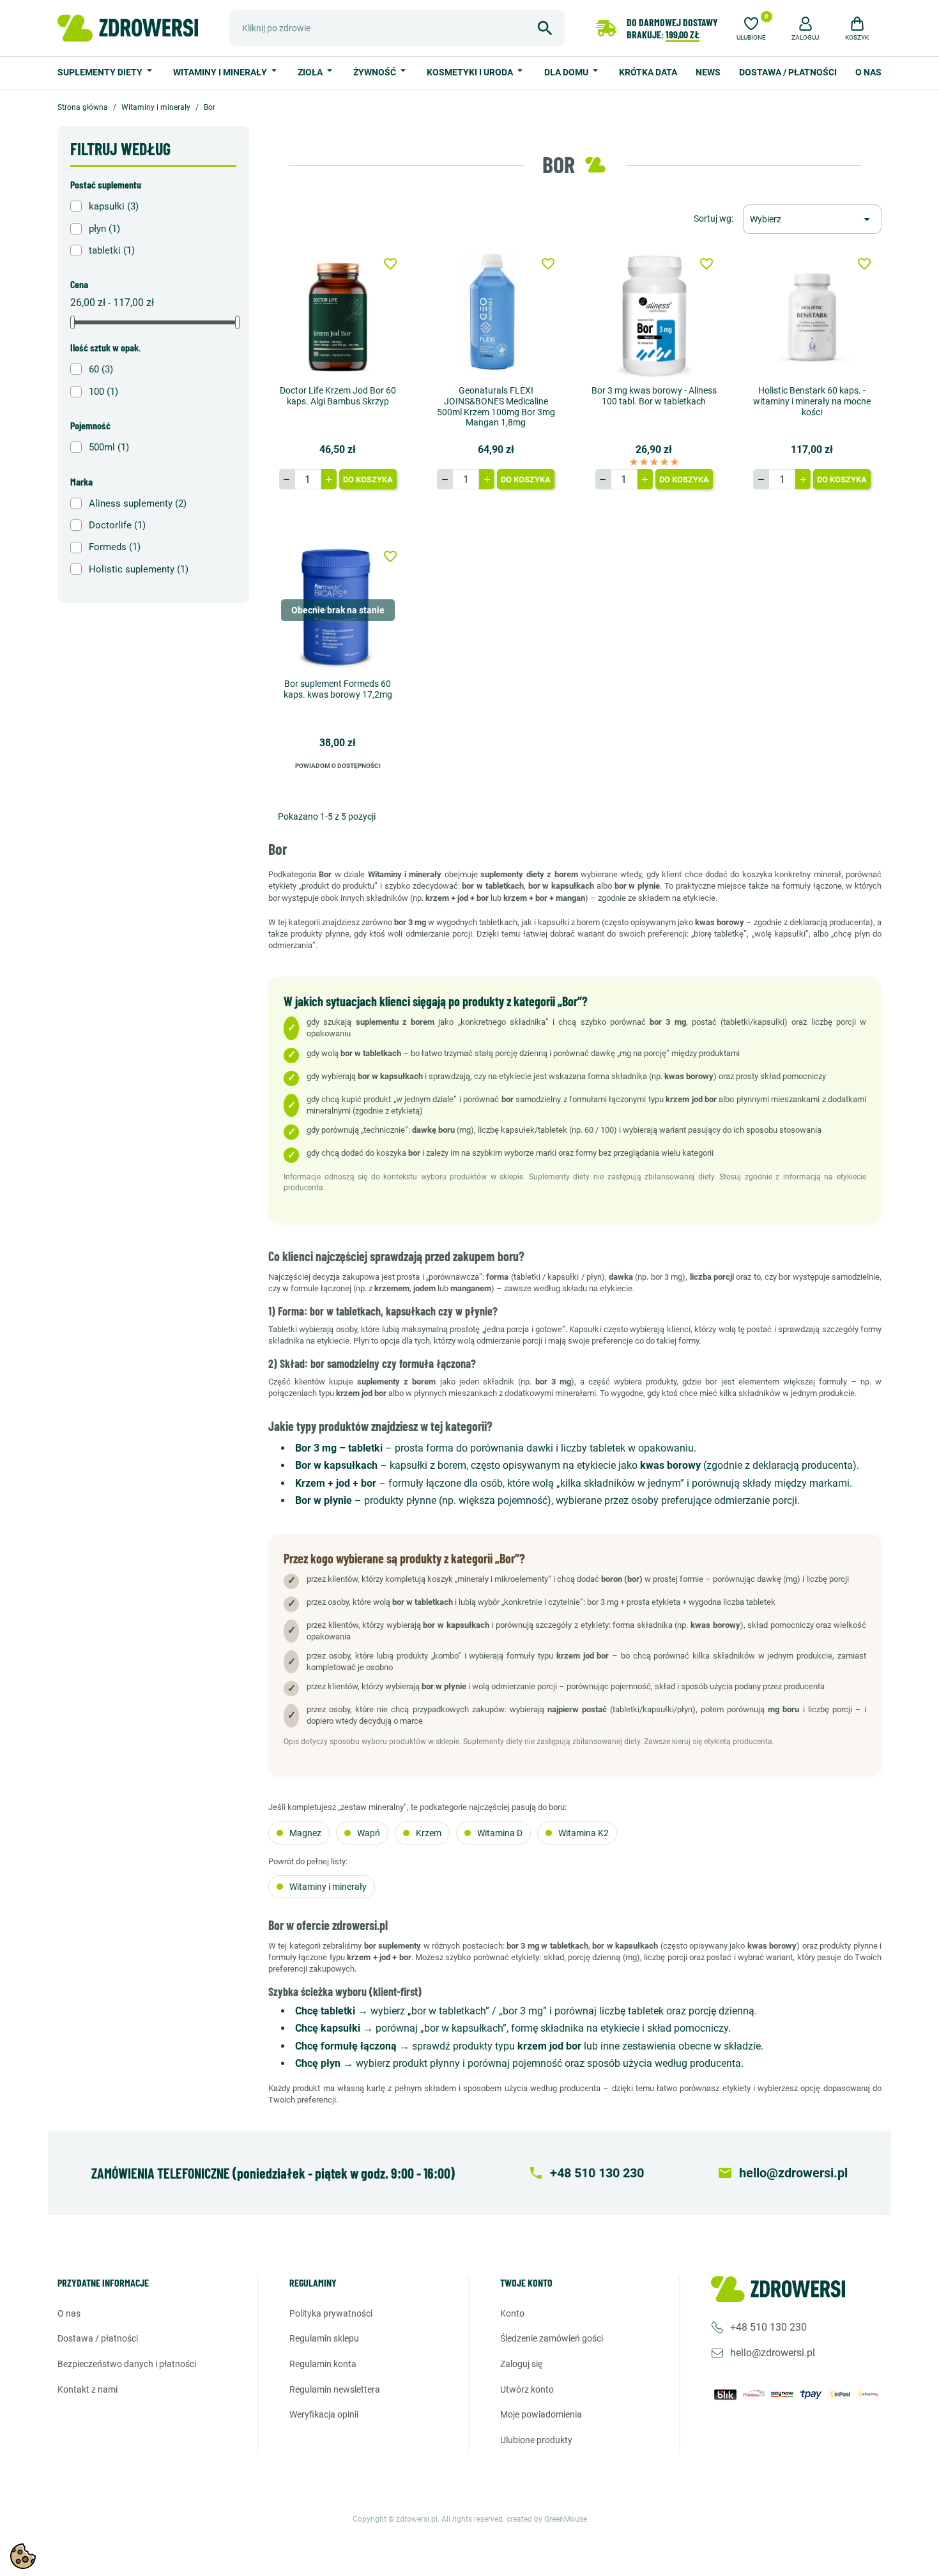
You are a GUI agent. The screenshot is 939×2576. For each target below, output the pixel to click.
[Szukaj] (545, 28)
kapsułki (114, 206)
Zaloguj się (521, 2364)
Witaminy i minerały (221, 72)
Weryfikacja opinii (324, 2414)
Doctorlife (117, 525)
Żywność (376, 72)
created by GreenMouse (547, 2519)
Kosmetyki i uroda (471, 72)
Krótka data (648, 72)
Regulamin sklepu (324, 2338)
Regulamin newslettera (335, 2389)
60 (101, 369)
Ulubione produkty (536, 2440)
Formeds (115, 547)
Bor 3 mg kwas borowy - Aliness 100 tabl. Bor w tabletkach (654, 396)
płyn (104, 229)
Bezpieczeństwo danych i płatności (127, 2364)
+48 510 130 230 (768, 2327)
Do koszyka (368, 479)
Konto (512, 2313)
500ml (109, 447)
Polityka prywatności (331, 2313)
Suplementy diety (101, 72)
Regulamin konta (323, 2364)
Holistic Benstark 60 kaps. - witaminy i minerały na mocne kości (812, 401)
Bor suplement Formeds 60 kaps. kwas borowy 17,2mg (338, 689)
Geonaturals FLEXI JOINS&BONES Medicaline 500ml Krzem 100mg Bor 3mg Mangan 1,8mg (496, 406)
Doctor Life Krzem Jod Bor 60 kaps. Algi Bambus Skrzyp (338, 396)
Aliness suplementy (138, 503)
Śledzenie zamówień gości (552, 2338)
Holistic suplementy (139, 569)
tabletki (112, 250)
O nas (868, 72)
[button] (805, 27)
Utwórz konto (527, 2389)
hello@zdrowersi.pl (773, 2353)
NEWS (708, 72)
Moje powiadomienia (541, 2414)
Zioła (311, 72)
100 (103, 392)
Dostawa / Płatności (788, 72)
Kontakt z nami (88, 2389)
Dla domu (567, 72)
